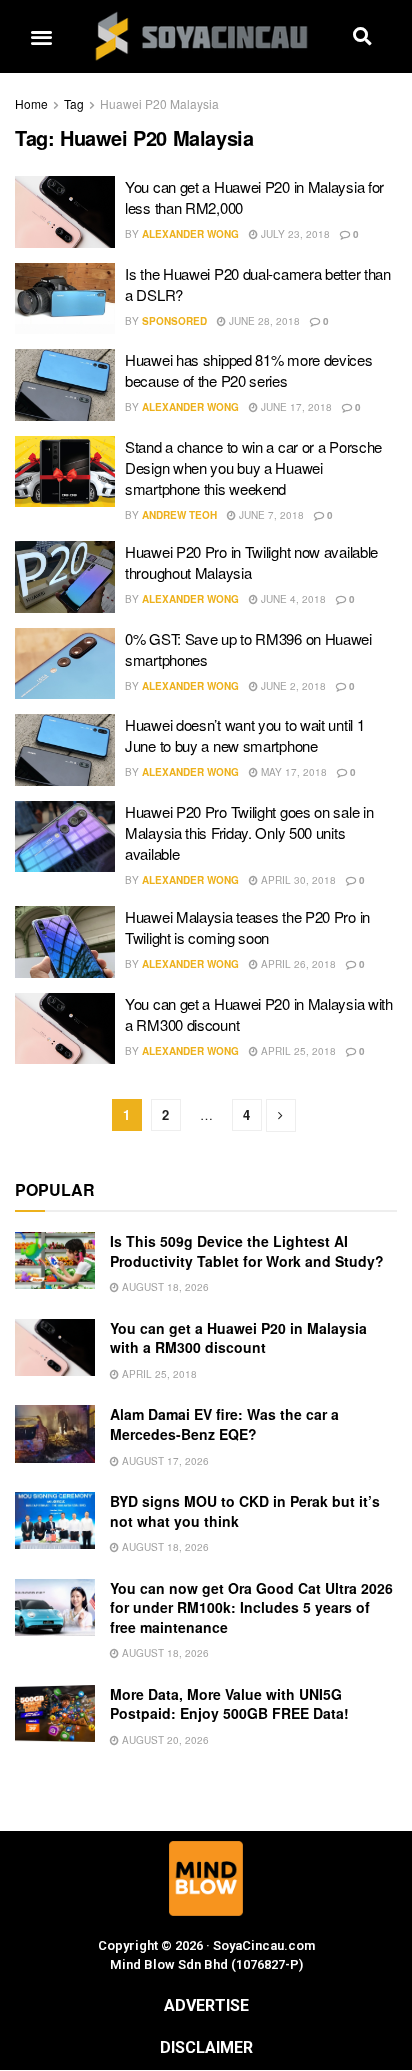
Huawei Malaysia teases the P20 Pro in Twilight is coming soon (247, 927)
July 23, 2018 (294, 234)
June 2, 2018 (292, 686)
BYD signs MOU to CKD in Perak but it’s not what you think (245, 1511)
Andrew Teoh (179, 515)
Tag (74, 103)
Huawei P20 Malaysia (159, 103)
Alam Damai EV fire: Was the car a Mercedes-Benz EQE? (224, 1424)
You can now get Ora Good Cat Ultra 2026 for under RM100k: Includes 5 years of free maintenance (251, 1607)
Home (31, 103)
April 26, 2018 (297, 964)
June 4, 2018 (292, 599)
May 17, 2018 (292, 772)
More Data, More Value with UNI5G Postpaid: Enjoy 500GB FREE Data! (229, 1704)
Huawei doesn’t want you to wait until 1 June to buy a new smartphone (244, 735)
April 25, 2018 (297, 1051)
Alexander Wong (190, 234)
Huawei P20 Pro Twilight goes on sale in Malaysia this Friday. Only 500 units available (249, 832)
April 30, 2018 (297, 880)
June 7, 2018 (270, 515)
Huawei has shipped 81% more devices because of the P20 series (249, 370)
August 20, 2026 (164, 1740)
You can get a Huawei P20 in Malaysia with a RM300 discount (238, 1338)
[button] (41, 36)
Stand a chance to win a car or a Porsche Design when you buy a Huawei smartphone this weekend (253, 467)
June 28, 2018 (263, 321)
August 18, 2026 (164, 1287)
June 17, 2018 (295, 407)
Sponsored (174, 321)
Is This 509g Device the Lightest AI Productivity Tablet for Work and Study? (247, 1251)
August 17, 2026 (164, 1461)
